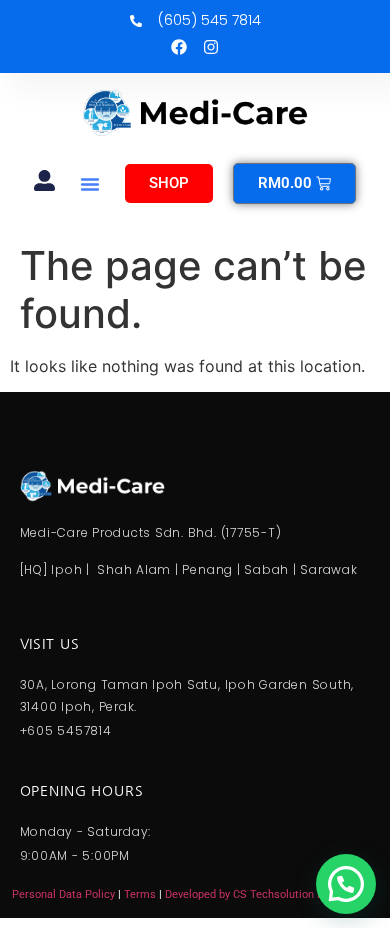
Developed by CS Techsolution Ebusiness (266, 894)
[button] (90, 184)
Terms (141, 894)
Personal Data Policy (63, 894)
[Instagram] (211, 47)
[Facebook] (179, 47)
